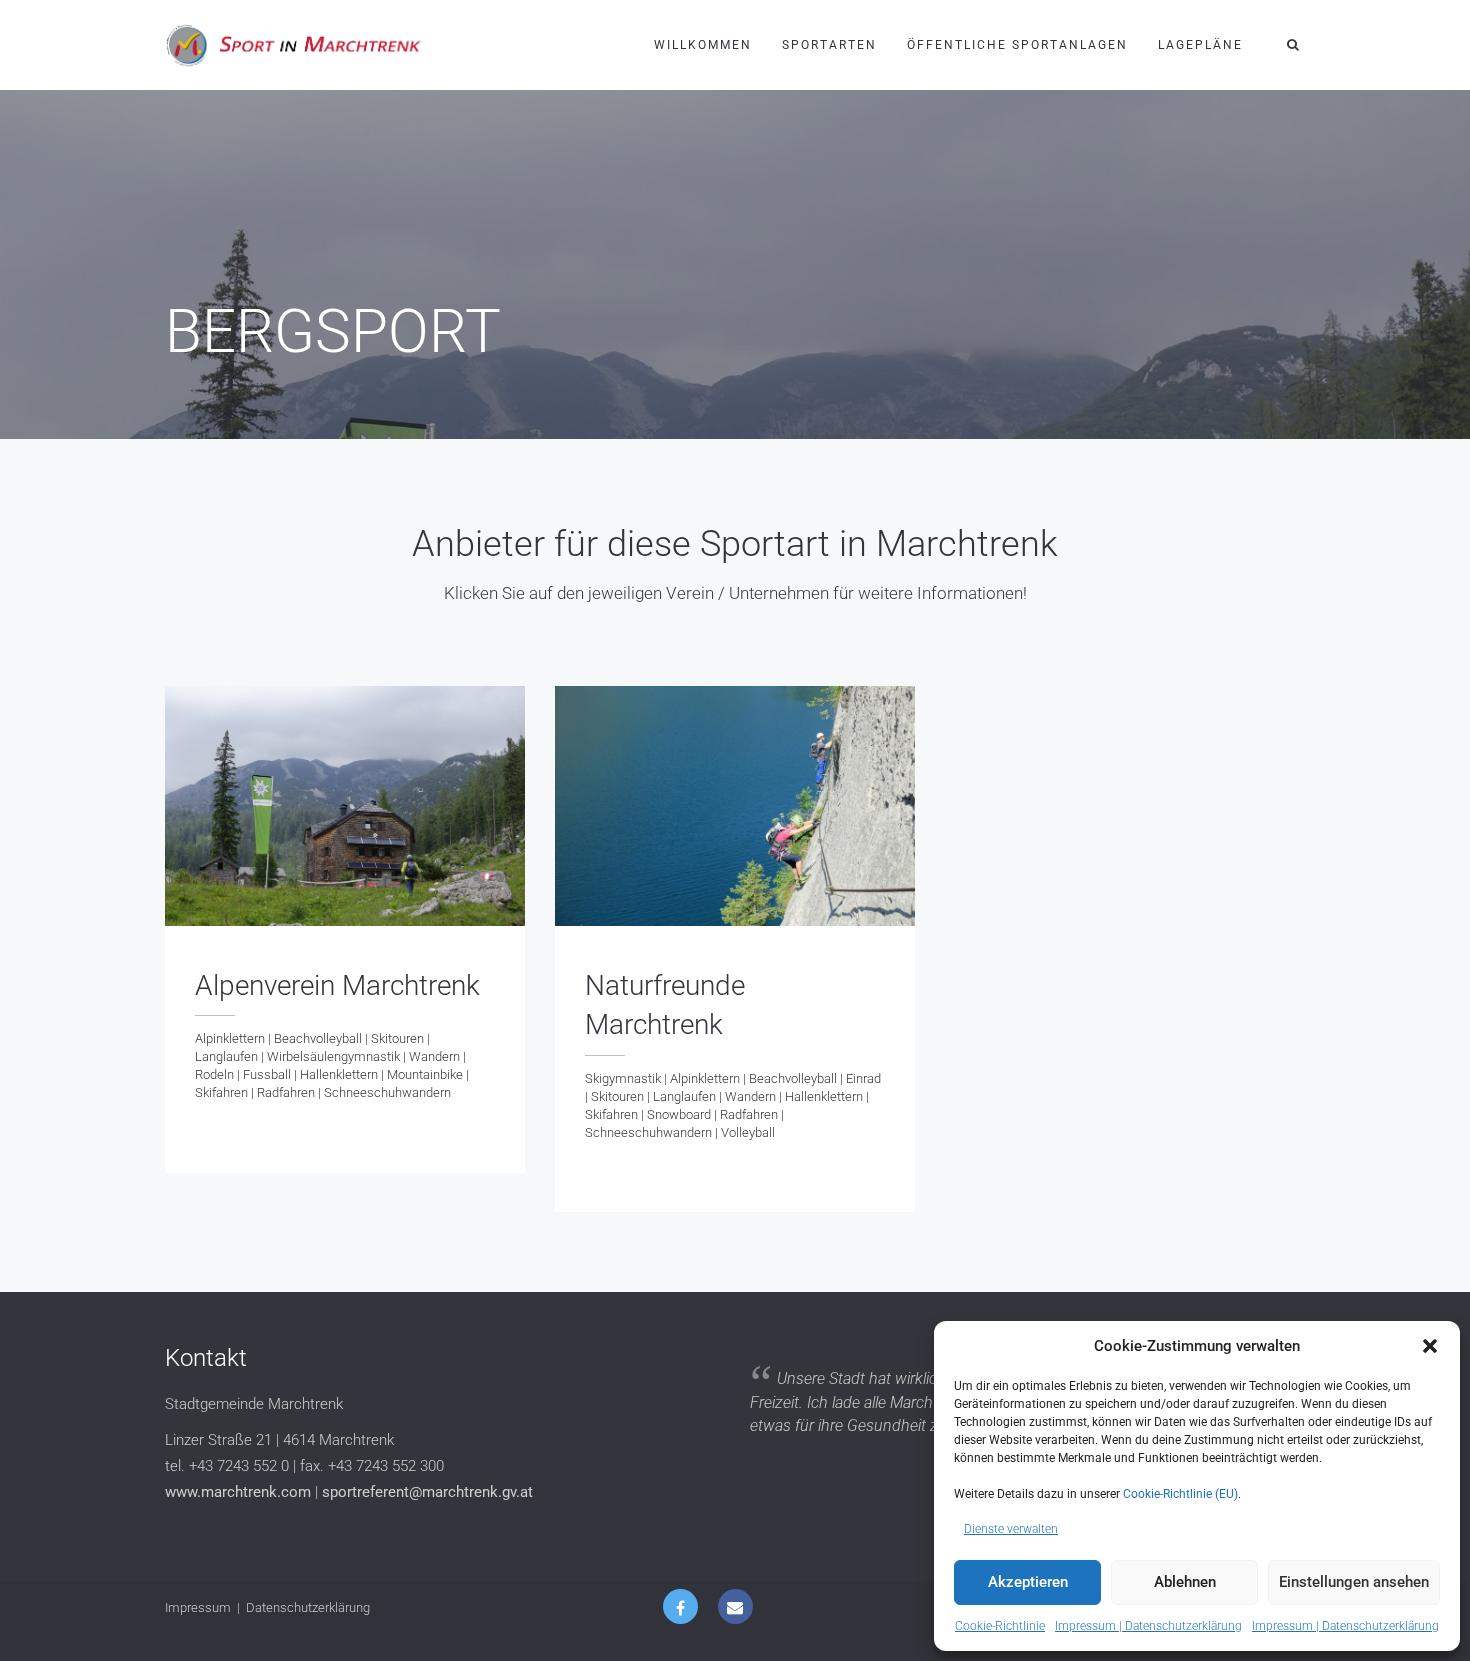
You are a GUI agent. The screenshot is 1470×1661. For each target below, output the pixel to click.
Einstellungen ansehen (1354, 1582)
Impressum (198, 1607)
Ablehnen (1185, 1582)
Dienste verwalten (1011, 1529)
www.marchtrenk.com (238, 1492)
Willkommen (703, 45)
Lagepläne (1200, 45)
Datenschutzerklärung (308, 1607)
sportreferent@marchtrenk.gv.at (427, 1492)
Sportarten (829, 45)
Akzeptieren (1028, 1582)
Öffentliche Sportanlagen (1017, 45)
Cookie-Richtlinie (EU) (1180, 1494)
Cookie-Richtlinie (1000, 1626)
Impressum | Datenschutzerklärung (1148, 1626)
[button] (1430, 1346)
